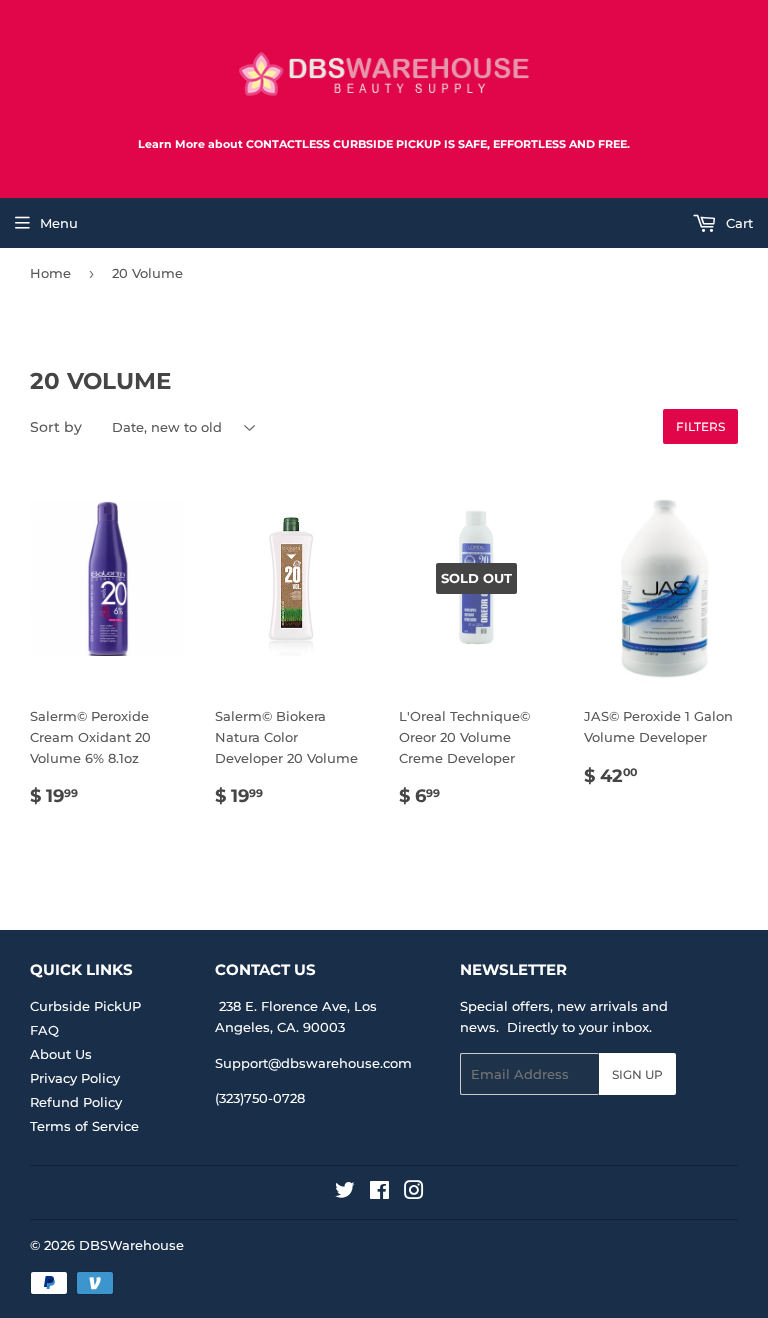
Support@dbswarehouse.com (313, 1063)
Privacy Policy (75, 1078)
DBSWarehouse (131, 1245)
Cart (737, 223)
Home (50, 273)
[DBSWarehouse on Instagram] (414, 1193)
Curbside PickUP (85, 1006)
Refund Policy (76, 1102)
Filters (700, 426)
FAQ (44, 1030)
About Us (61, 1054)
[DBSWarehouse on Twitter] (345, 1193)
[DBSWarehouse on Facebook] (379, 1193)
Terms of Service (84, 1126)
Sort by (56, 427)
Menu (59, 223)
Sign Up (637, 1074)
